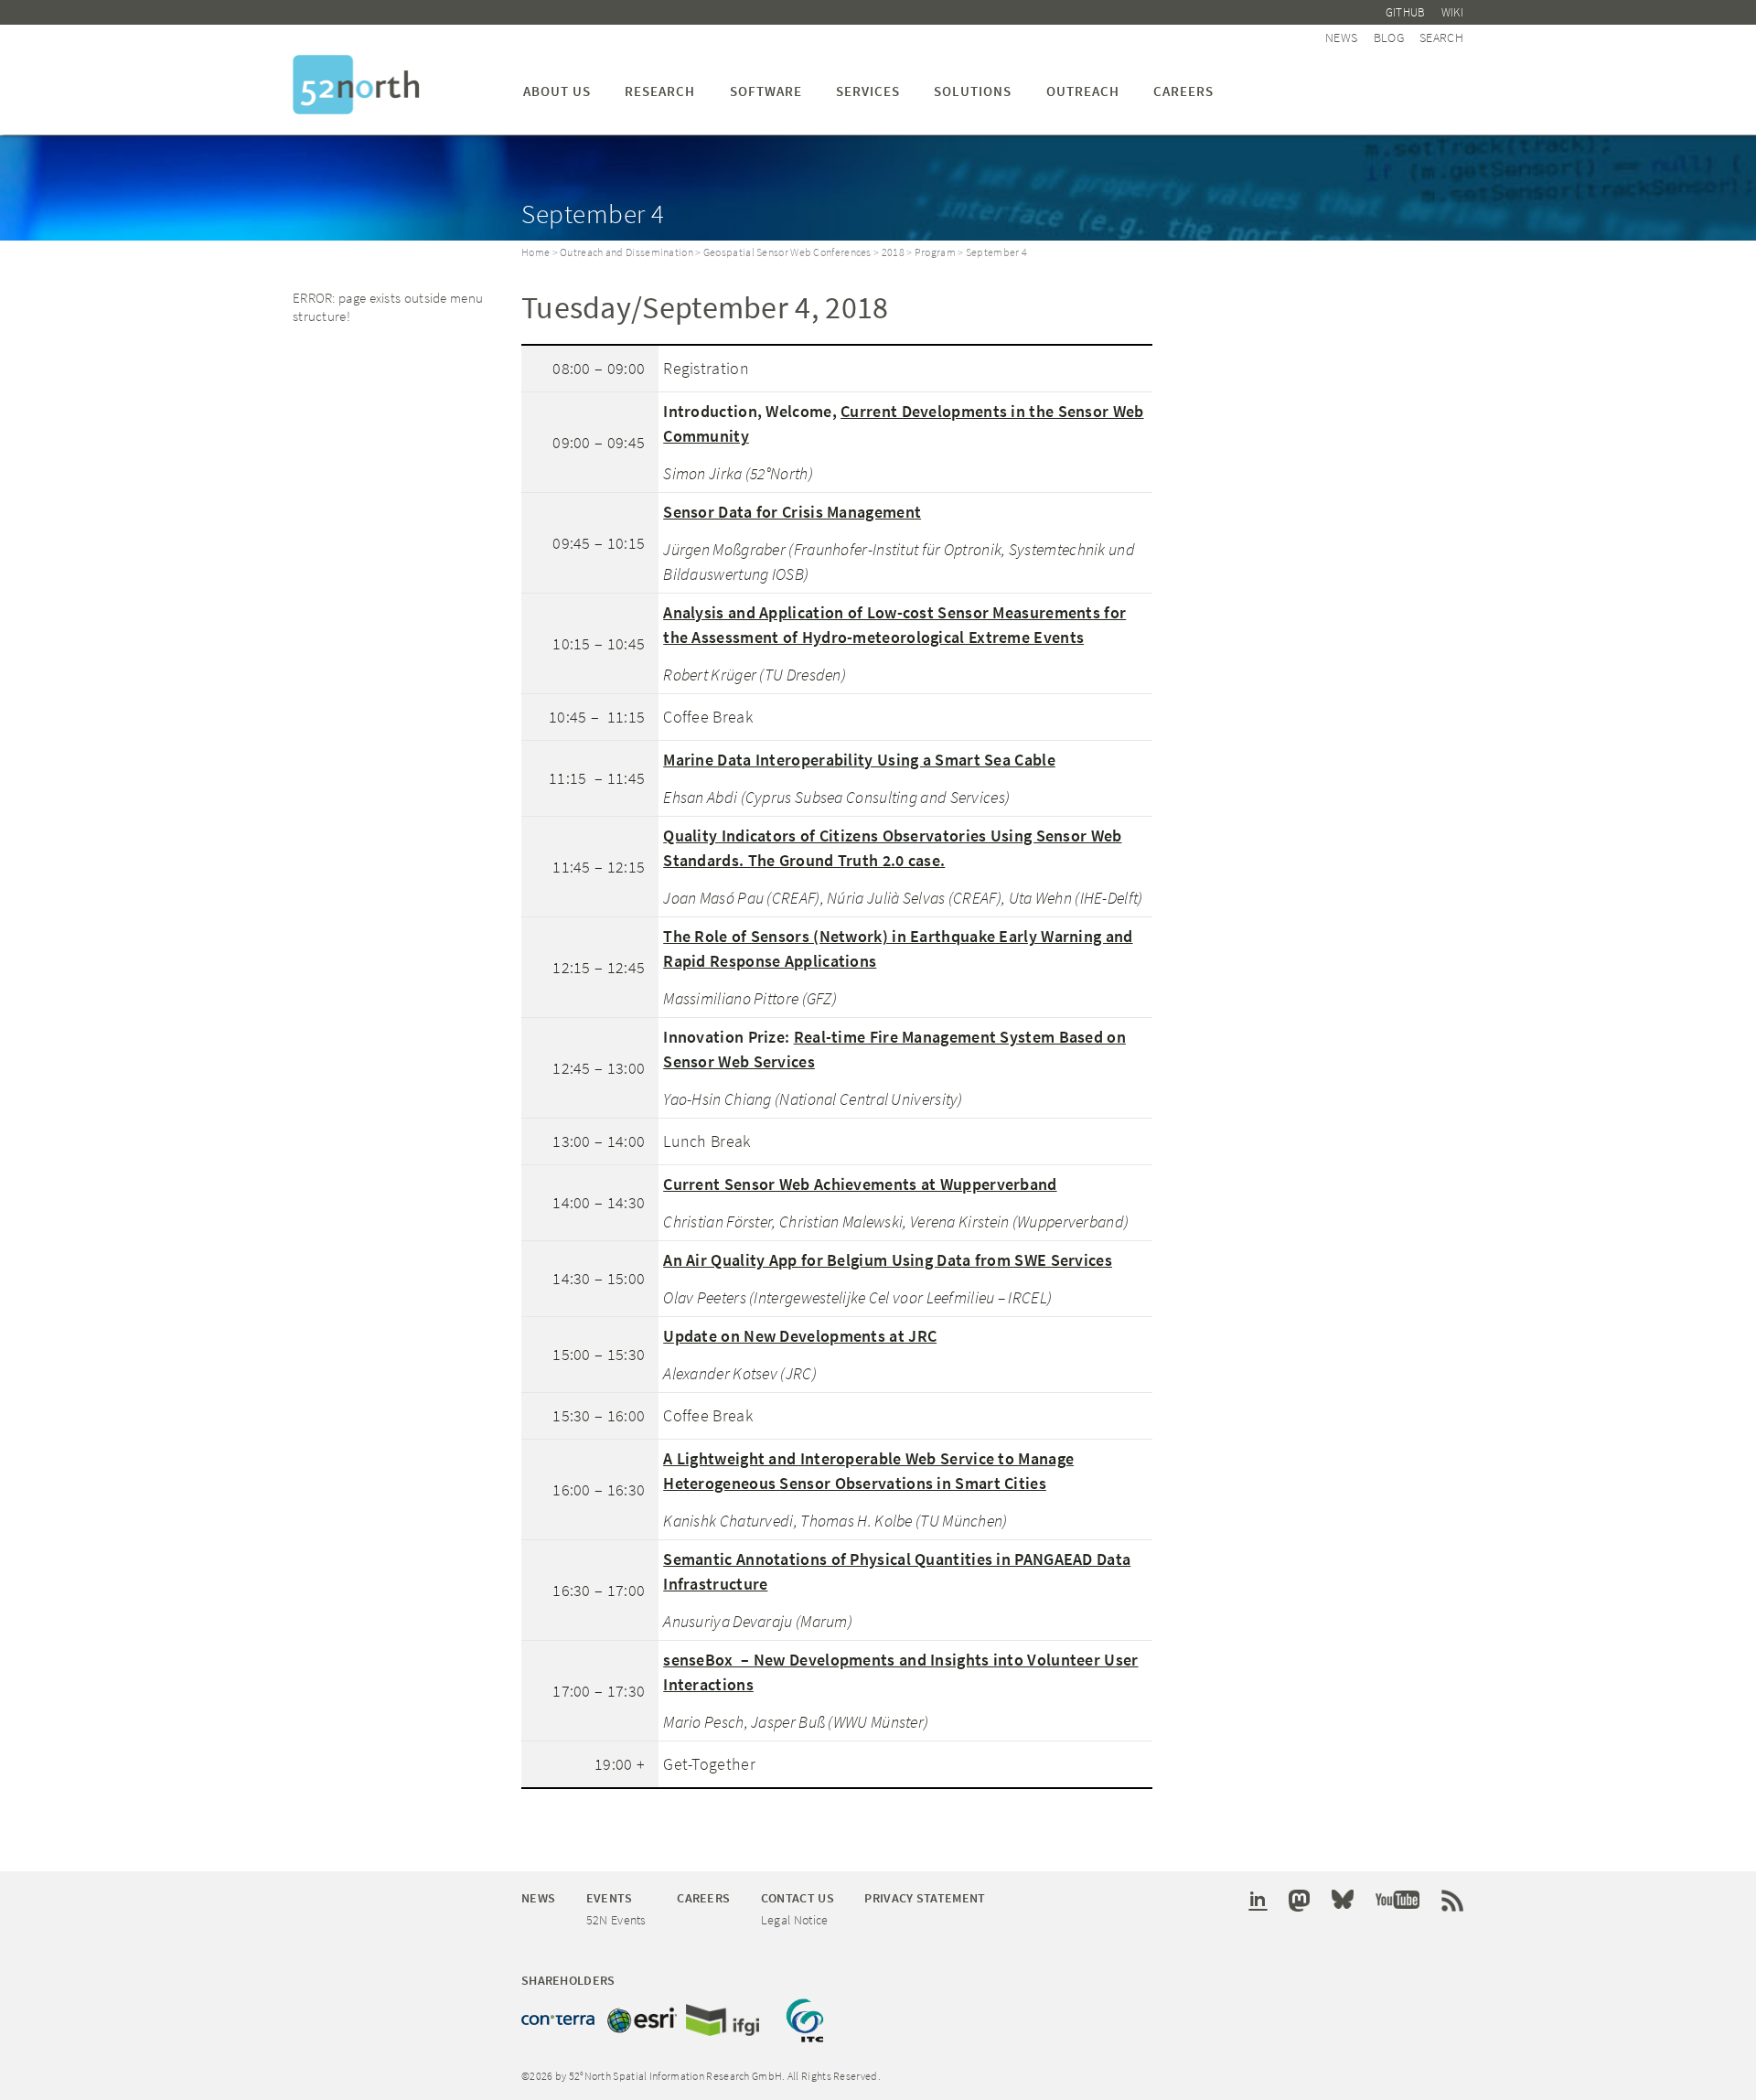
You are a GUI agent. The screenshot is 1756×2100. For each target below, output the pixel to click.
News (1341, 37)
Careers (1183, 91)
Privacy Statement (925, 1898)
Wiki (1452, 12)
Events (610, 1898)
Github (1406, 12)
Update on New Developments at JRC (800, 1336)
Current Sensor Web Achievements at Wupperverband (860, 1184)
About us (557, 91)
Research (660, 91)
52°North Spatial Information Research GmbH (356, 85)
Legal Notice (795, 1920)
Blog (1389, 37)
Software (766, 91)
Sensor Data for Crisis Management (792, 512)
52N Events (616, 1920)
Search (1441, 37)
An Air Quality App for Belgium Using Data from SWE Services (888, 1260)
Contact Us (798, 1898)
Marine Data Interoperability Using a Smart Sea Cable (859, 760)
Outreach (1083, 91)
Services (868, 91)
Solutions (973, 91)
